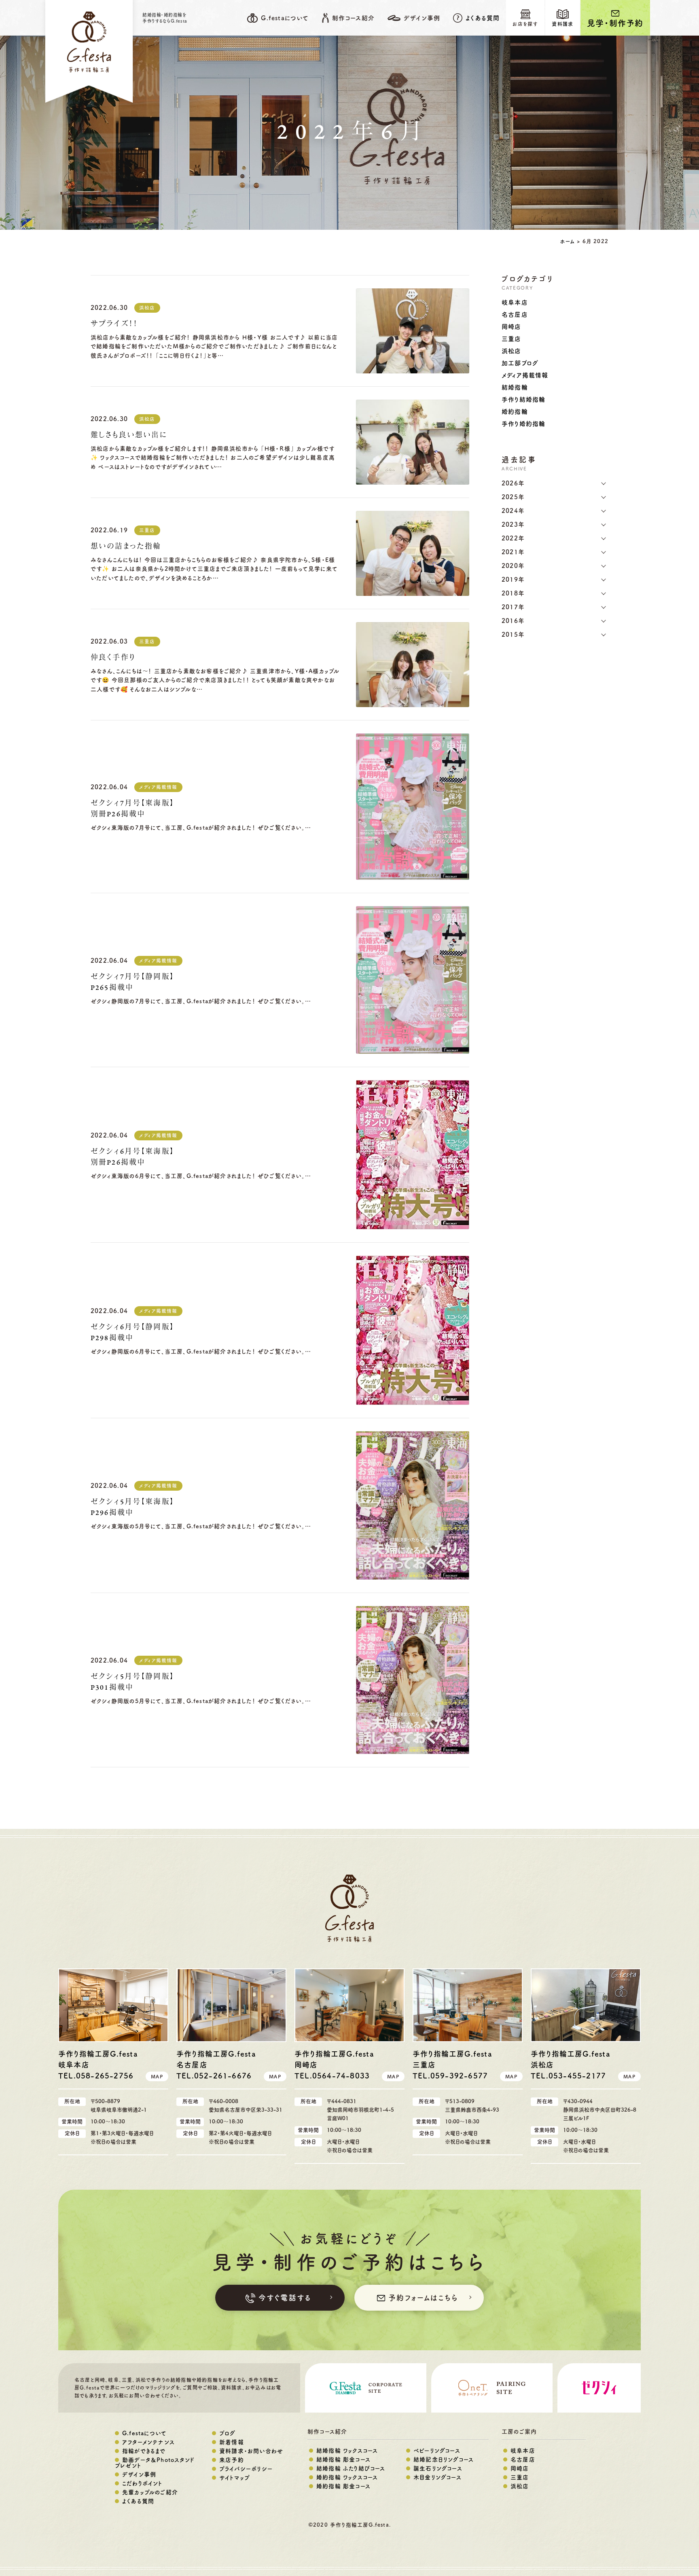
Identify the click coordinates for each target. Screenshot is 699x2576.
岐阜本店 (515, 302)
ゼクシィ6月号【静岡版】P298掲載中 (132, 1333)
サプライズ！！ (114, 324)
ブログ (228, 2433)
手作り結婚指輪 (523, 399)
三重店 (147, 530)
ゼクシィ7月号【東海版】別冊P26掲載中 (132, 809)
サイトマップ (235, 2478)
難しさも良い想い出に (129, 435)
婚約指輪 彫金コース (343, 2486)
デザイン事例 (139, 2474)
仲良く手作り (113, 658)
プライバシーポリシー (246, 2469)
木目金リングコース (437, 2477)
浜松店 (147, 308)
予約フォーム (423, 2298)
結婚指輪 (515, 387)
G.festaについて (144, 2433)
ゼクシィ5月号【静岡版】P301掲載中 (132, 1682)
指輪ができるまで (144, 2451)
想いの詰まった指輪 (126, 547)
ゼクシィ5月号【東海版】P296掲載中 (132, 1507)
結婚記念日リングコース (444, 2459)
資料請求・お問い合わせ (251, 2451)
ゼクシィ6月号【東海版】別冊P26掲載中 (132, 1157)
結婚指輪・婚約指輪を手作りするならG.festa (165, 18)
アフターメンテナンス (148, 2442)
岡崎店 (512, 327)
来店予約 (232, 2460)
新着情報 (232, 2442)
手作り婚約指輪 (523, 424)
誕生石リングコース (438, 2468)
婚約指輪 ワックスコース (347, 2477)
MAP (157, 2076)
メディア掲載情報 (158, 787)
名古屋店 (515, 315)
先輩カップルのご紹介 (150, 2492)
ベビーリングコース (437, 2451)
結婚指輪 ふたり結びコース (351, 2468)
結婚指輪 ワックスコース (347, 2451)
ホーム (567, 241)
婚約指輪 (515, 412)
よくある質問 (483, 18)
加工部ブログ (520, 363)
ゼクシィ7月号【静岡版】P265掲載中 (132, 982)
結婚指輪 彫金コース (343, 2459)
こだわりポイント (142, 2483)
